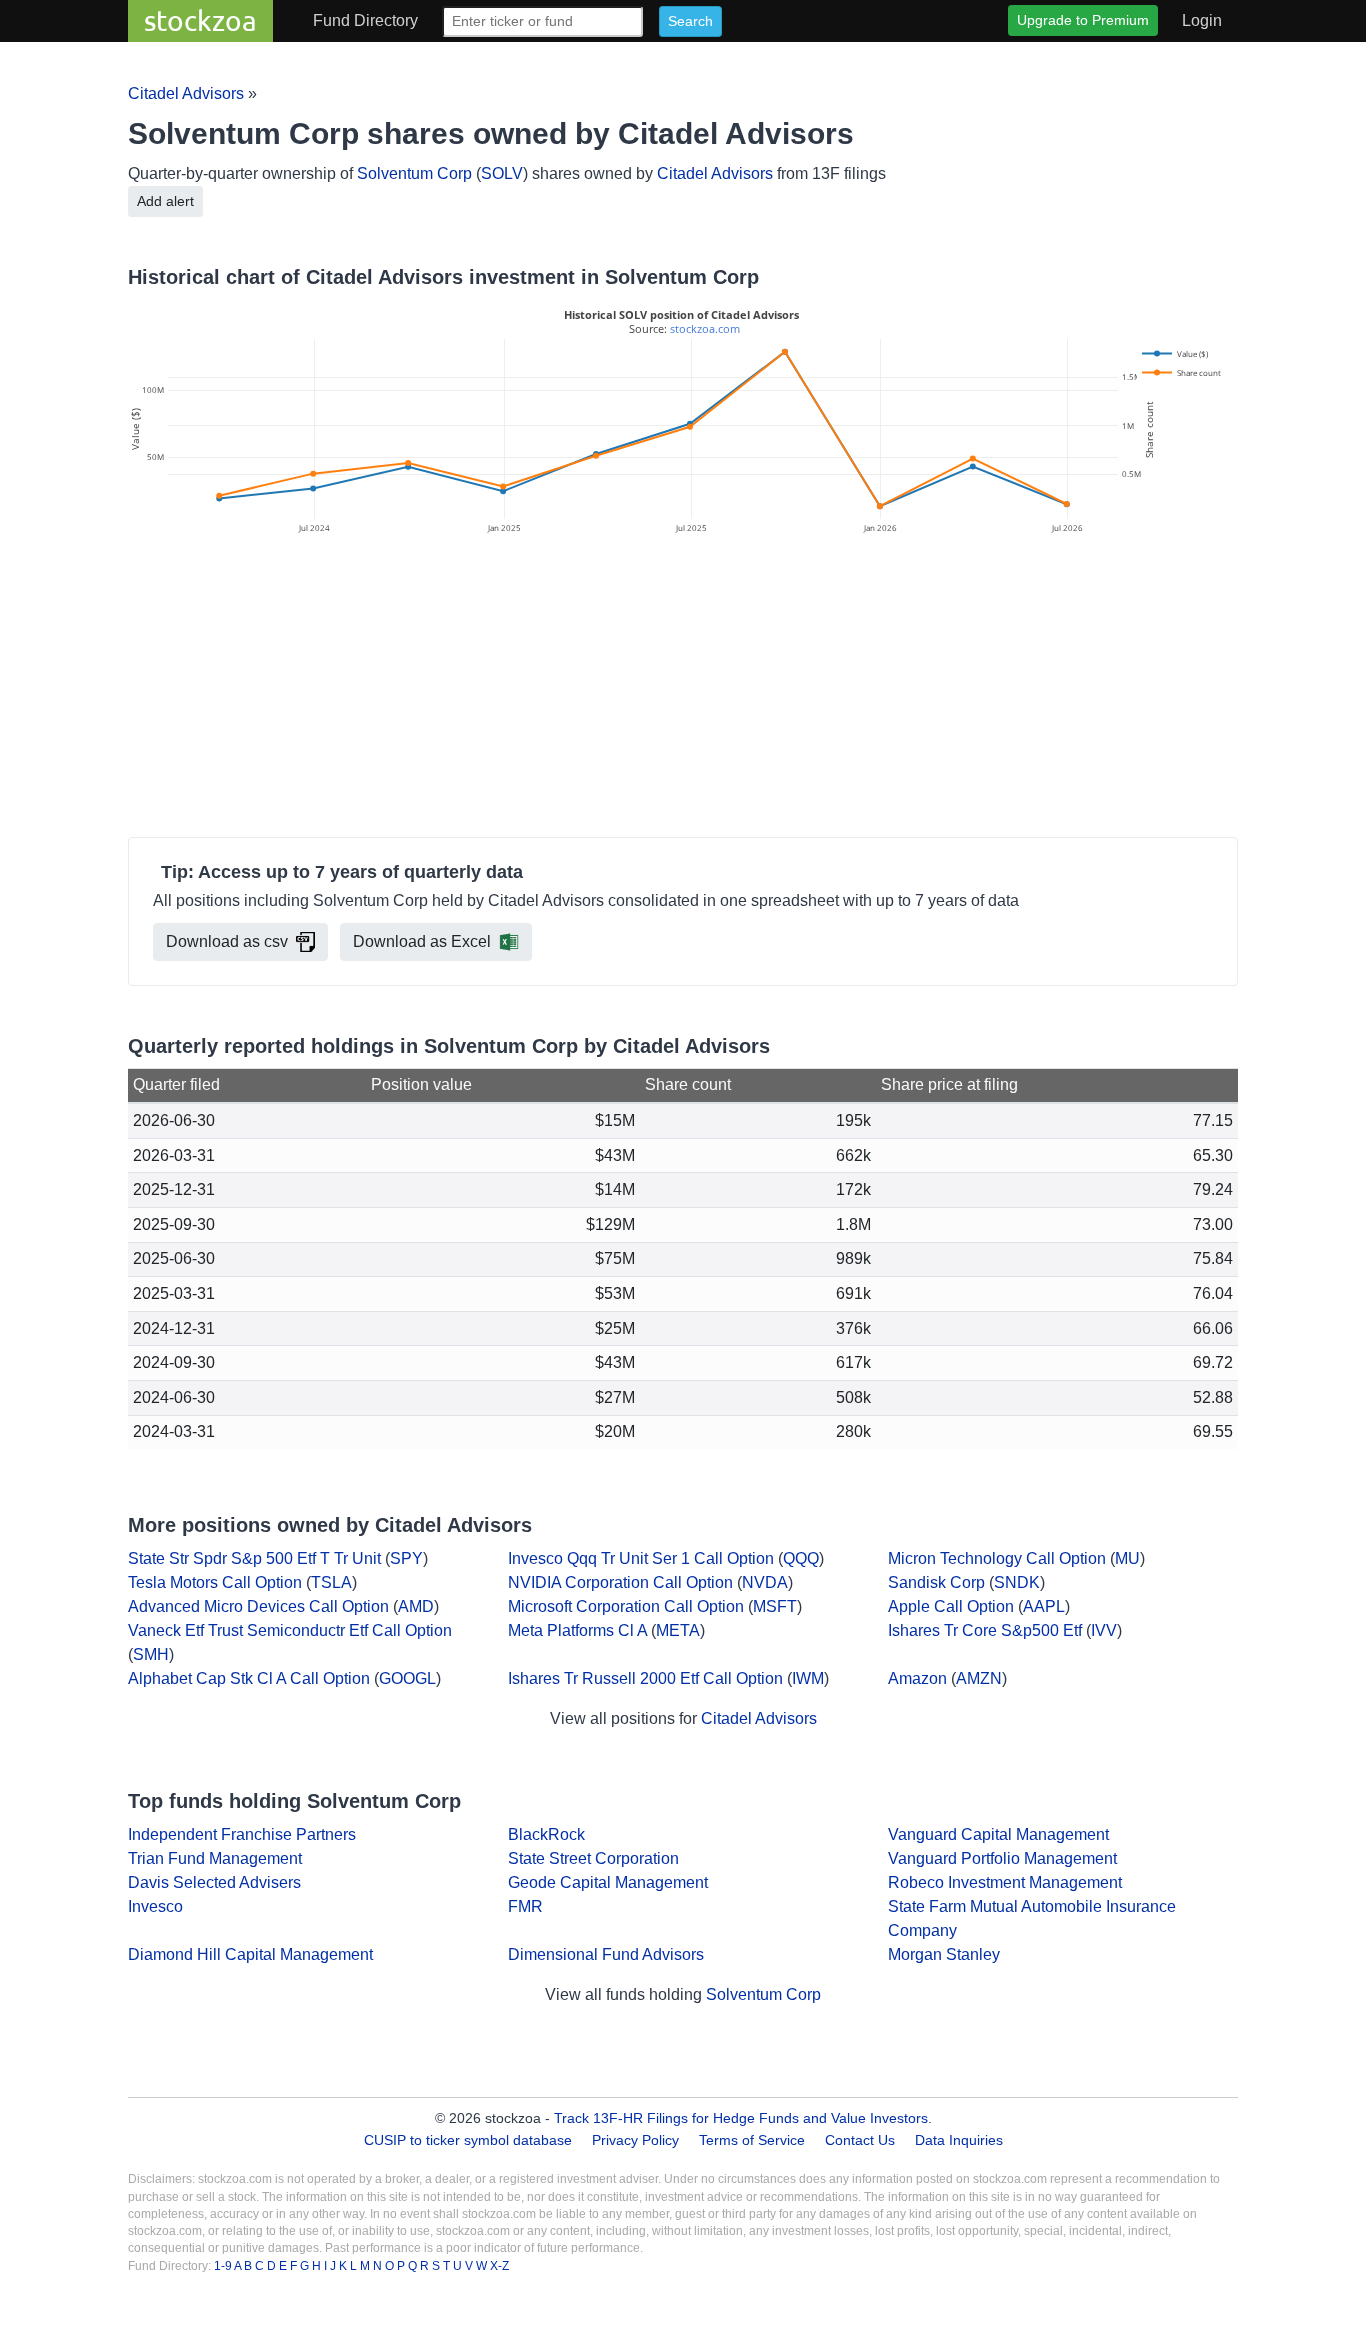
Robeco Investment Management (1005, 1882)
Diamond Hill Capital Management (250, 1954)
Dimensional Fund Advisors (606, 1954)
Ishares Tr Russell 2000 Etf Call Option (645, 1678)
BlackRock (546, 1834)
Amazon (917, 1678)
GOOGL (407, 1678)
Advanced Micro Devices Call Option (258, 1606)
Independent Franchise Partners (242, 1834)
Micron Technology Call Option (997, 1558)
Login (1202, 20)
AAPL (1044, 1606)
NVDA (765, 1582)
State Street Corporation (593, 1858)
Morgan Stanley (944, 1954)
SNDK (1017, 1582)
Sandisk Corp (936, 1582)
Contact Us (860, 2140)
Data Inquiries (959, 2140)
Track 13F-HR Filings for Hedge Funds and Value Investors (741, 2118)
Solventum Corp (414, 173)
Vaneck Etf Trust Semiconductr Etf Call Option (290, 1630)
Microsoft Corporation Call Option (626, 1606)
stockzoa (200, 20)
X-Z (499, 2266)
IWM (808, 1678)
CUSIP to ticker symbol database (470, 2140)
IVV (1104, 1630)
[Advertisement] (683, 689)
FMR (525, 1906)
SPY (406, 1558)
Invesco (155, 1906)
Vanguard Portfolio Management (1002, 1858)
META (678, 1630)
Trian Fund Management (215, 1858)
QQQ (801, 1558)
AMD (416, 1606)
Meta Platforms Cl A (577, 1630)
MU (1127, 1558)
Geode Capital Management (608, 1882)
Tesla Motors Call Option (215, 1582)
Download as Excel (422, 941)
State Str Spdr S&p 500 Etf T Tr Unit (254, 1558)
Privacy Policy (635, 2140)
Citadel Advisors (186, 93)
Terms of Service (752, 2140)
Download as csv (227, 941)
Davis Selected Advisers (214, 1882)
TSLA (331, 1582)
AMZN (979, 1678)
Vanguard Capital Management (998, 1834)
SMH (151, 1654)
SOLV (502, 173)
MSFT (775, 1606)
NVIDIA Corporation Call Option (620, 1582)
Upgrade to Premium (1083, 20)
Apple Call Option (951, 1606)
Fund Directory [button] (365, 20)
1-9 (224, 2266)
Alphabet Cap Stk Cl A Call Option (249, 1678)
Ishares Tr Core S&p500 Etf (985, 1630)
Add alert (165, 201)
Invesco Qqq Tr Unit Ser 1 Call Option (641, 1558)
